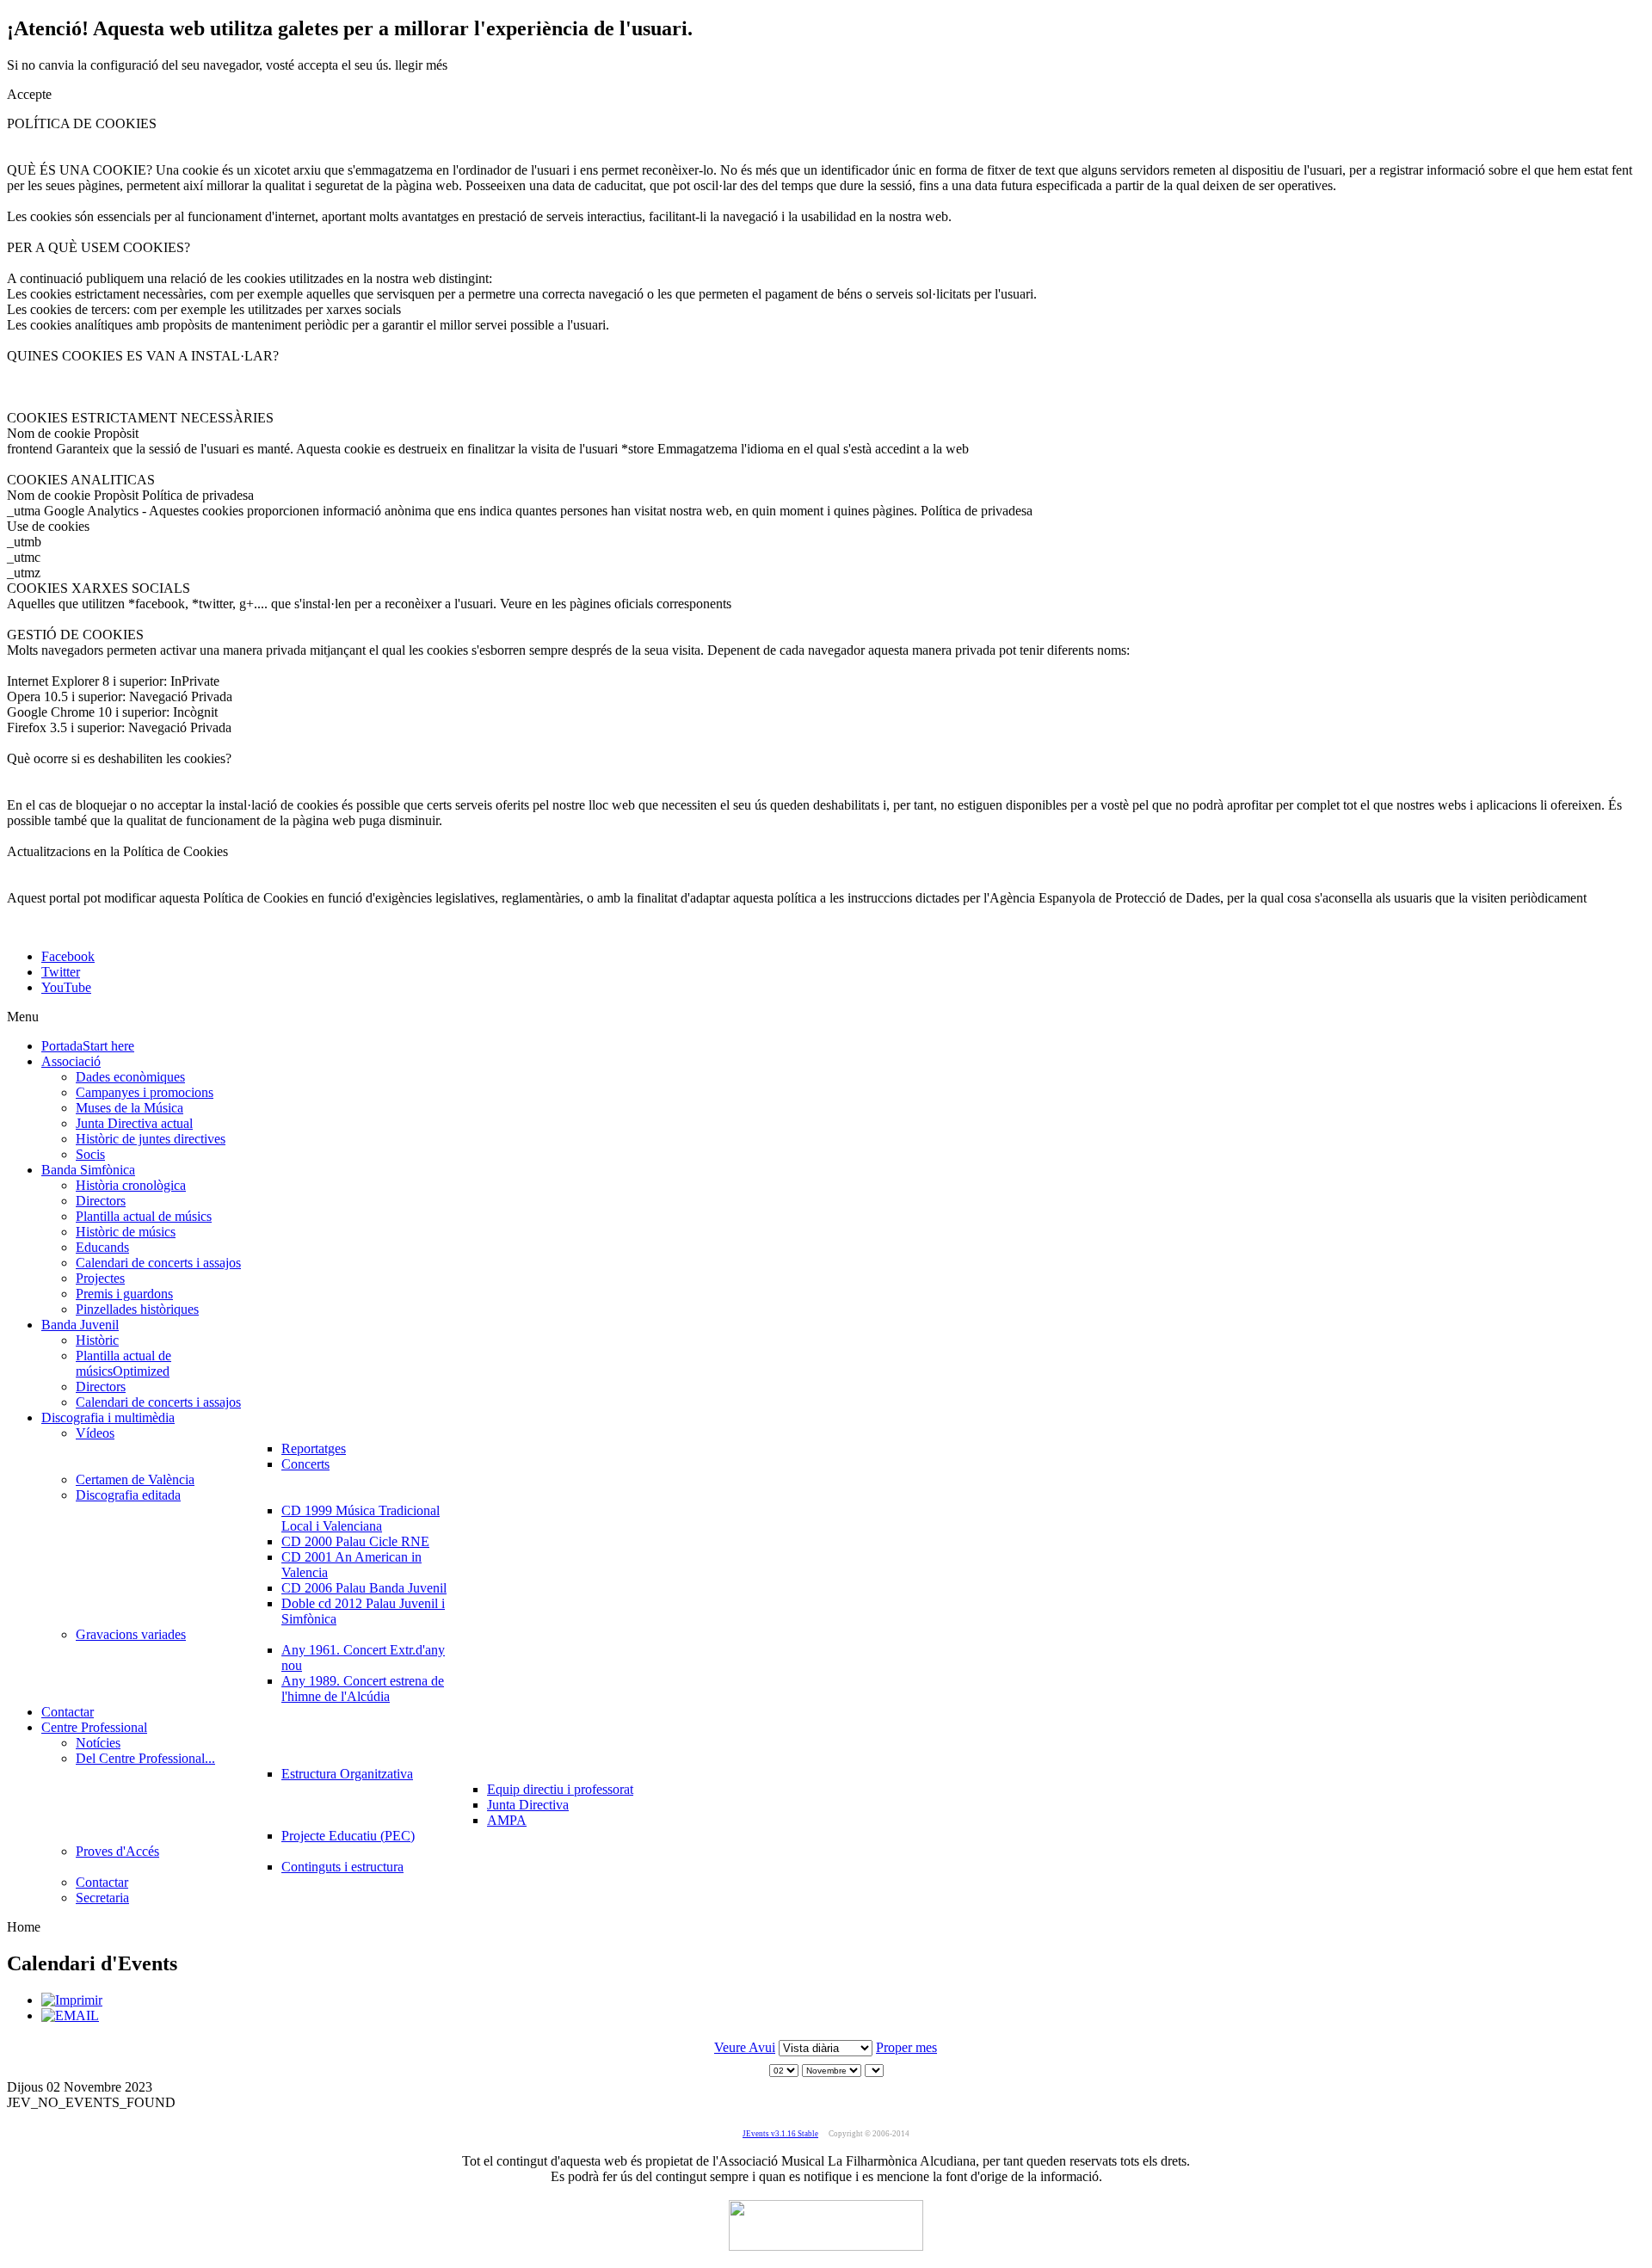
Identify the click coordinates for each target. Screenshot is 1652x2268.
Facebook (68, 956)
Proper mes (906, 2047)
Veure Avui (745, 2047)
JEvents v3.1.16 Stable (780, 2134)
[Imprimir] (72, 2000)
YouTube (66, 987)
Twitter (61, 972)
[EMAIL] (70, 2015)
